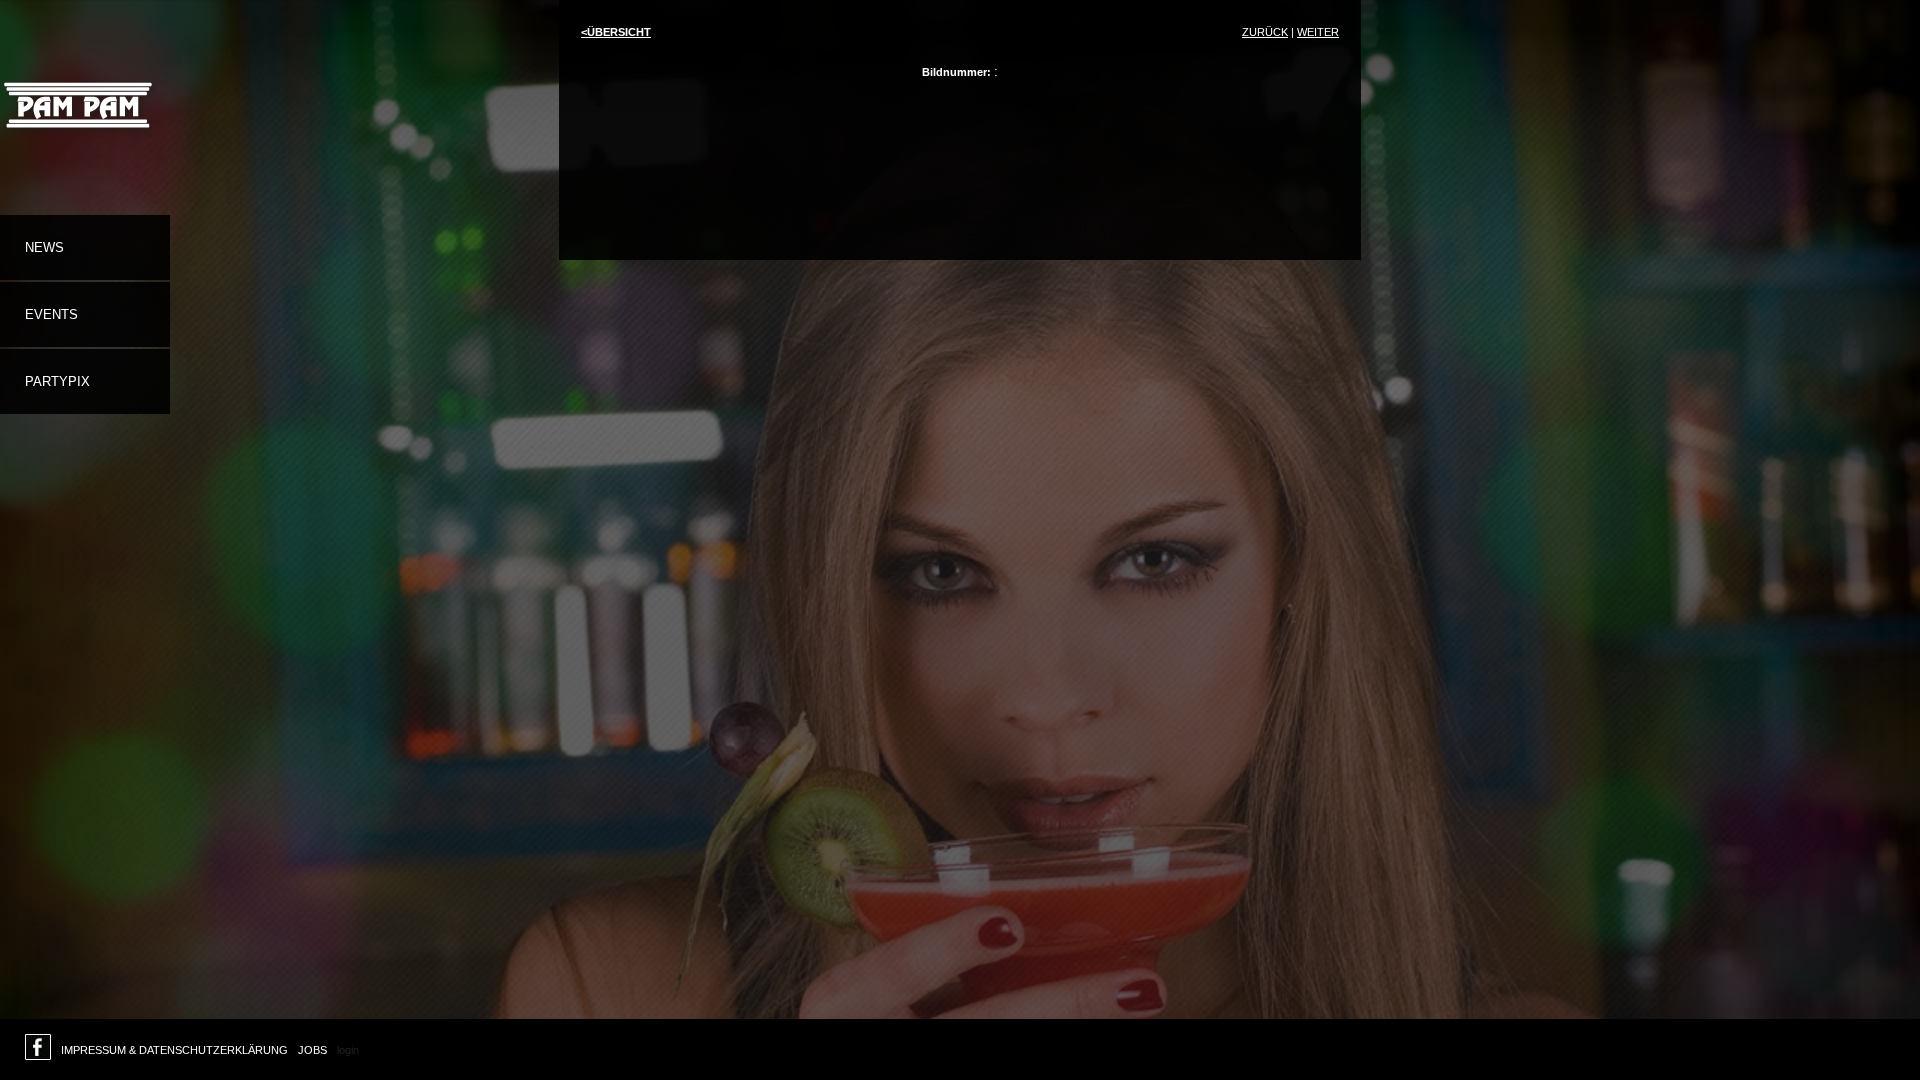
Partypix (57, 381)
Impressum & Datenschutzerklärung (174, 1050)
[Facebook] (38, 1052)
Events (51, 314)
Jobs (312, 1050)
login (348, 1050)
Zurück (1265, 32)
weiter (1318, 32)
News (44, 247)
